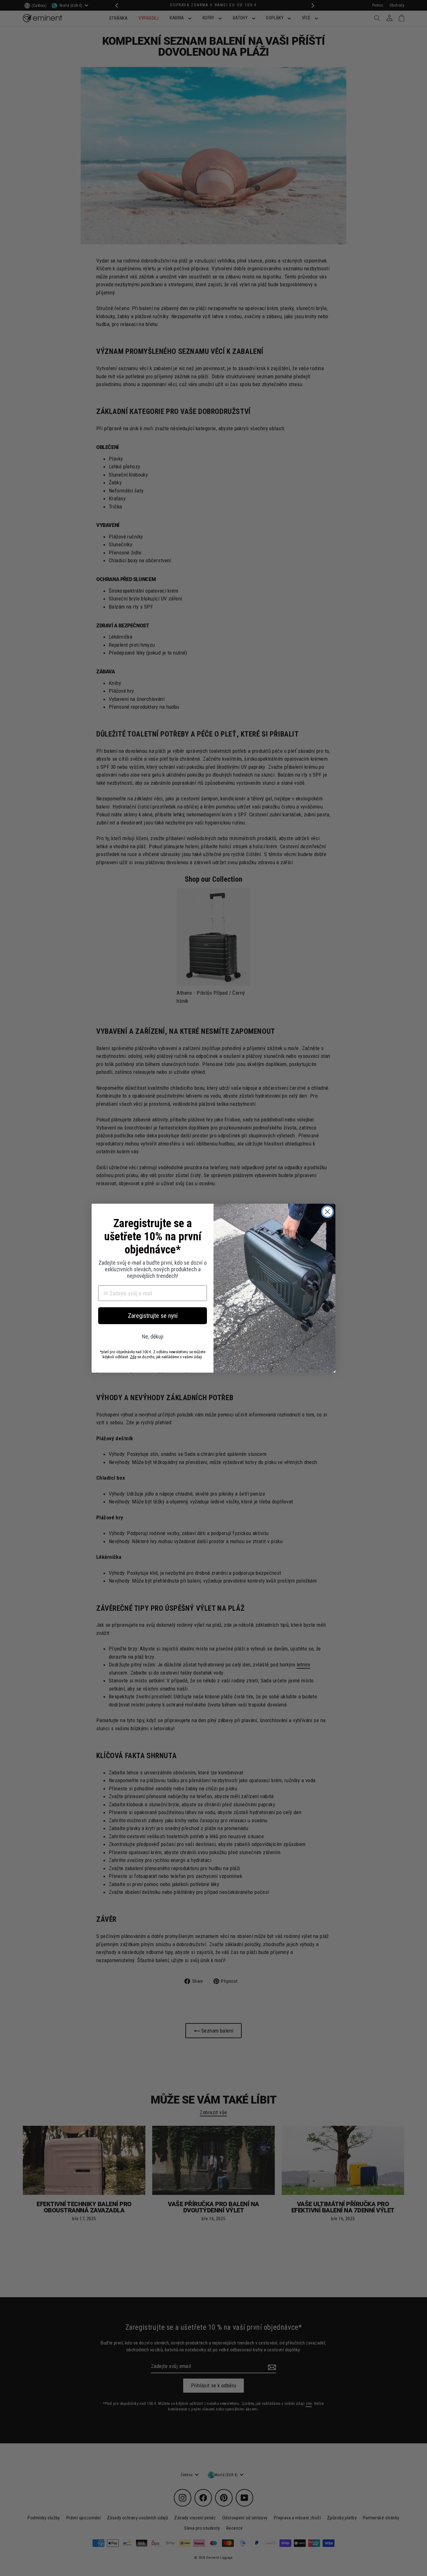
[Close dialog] (327, 1212)
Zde (133, 1357)
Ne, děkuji (153, 1336)
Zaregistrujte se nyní (153, 1316)
